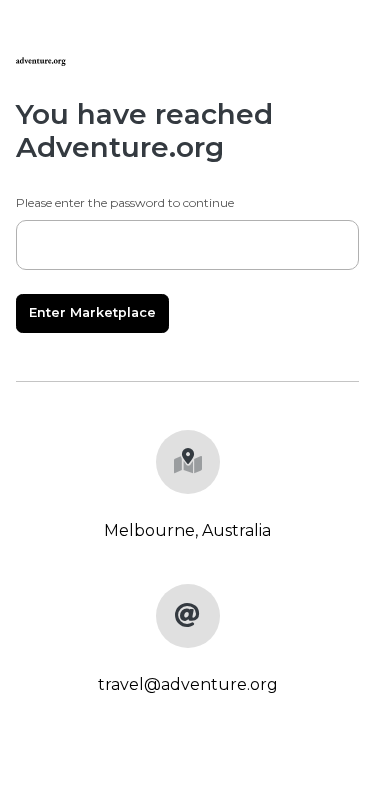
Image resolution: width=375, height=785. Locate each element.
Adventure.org (120, 147)
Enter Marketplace (92, 312)
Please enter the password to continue (125, 202)
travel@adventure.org (188, 684)
